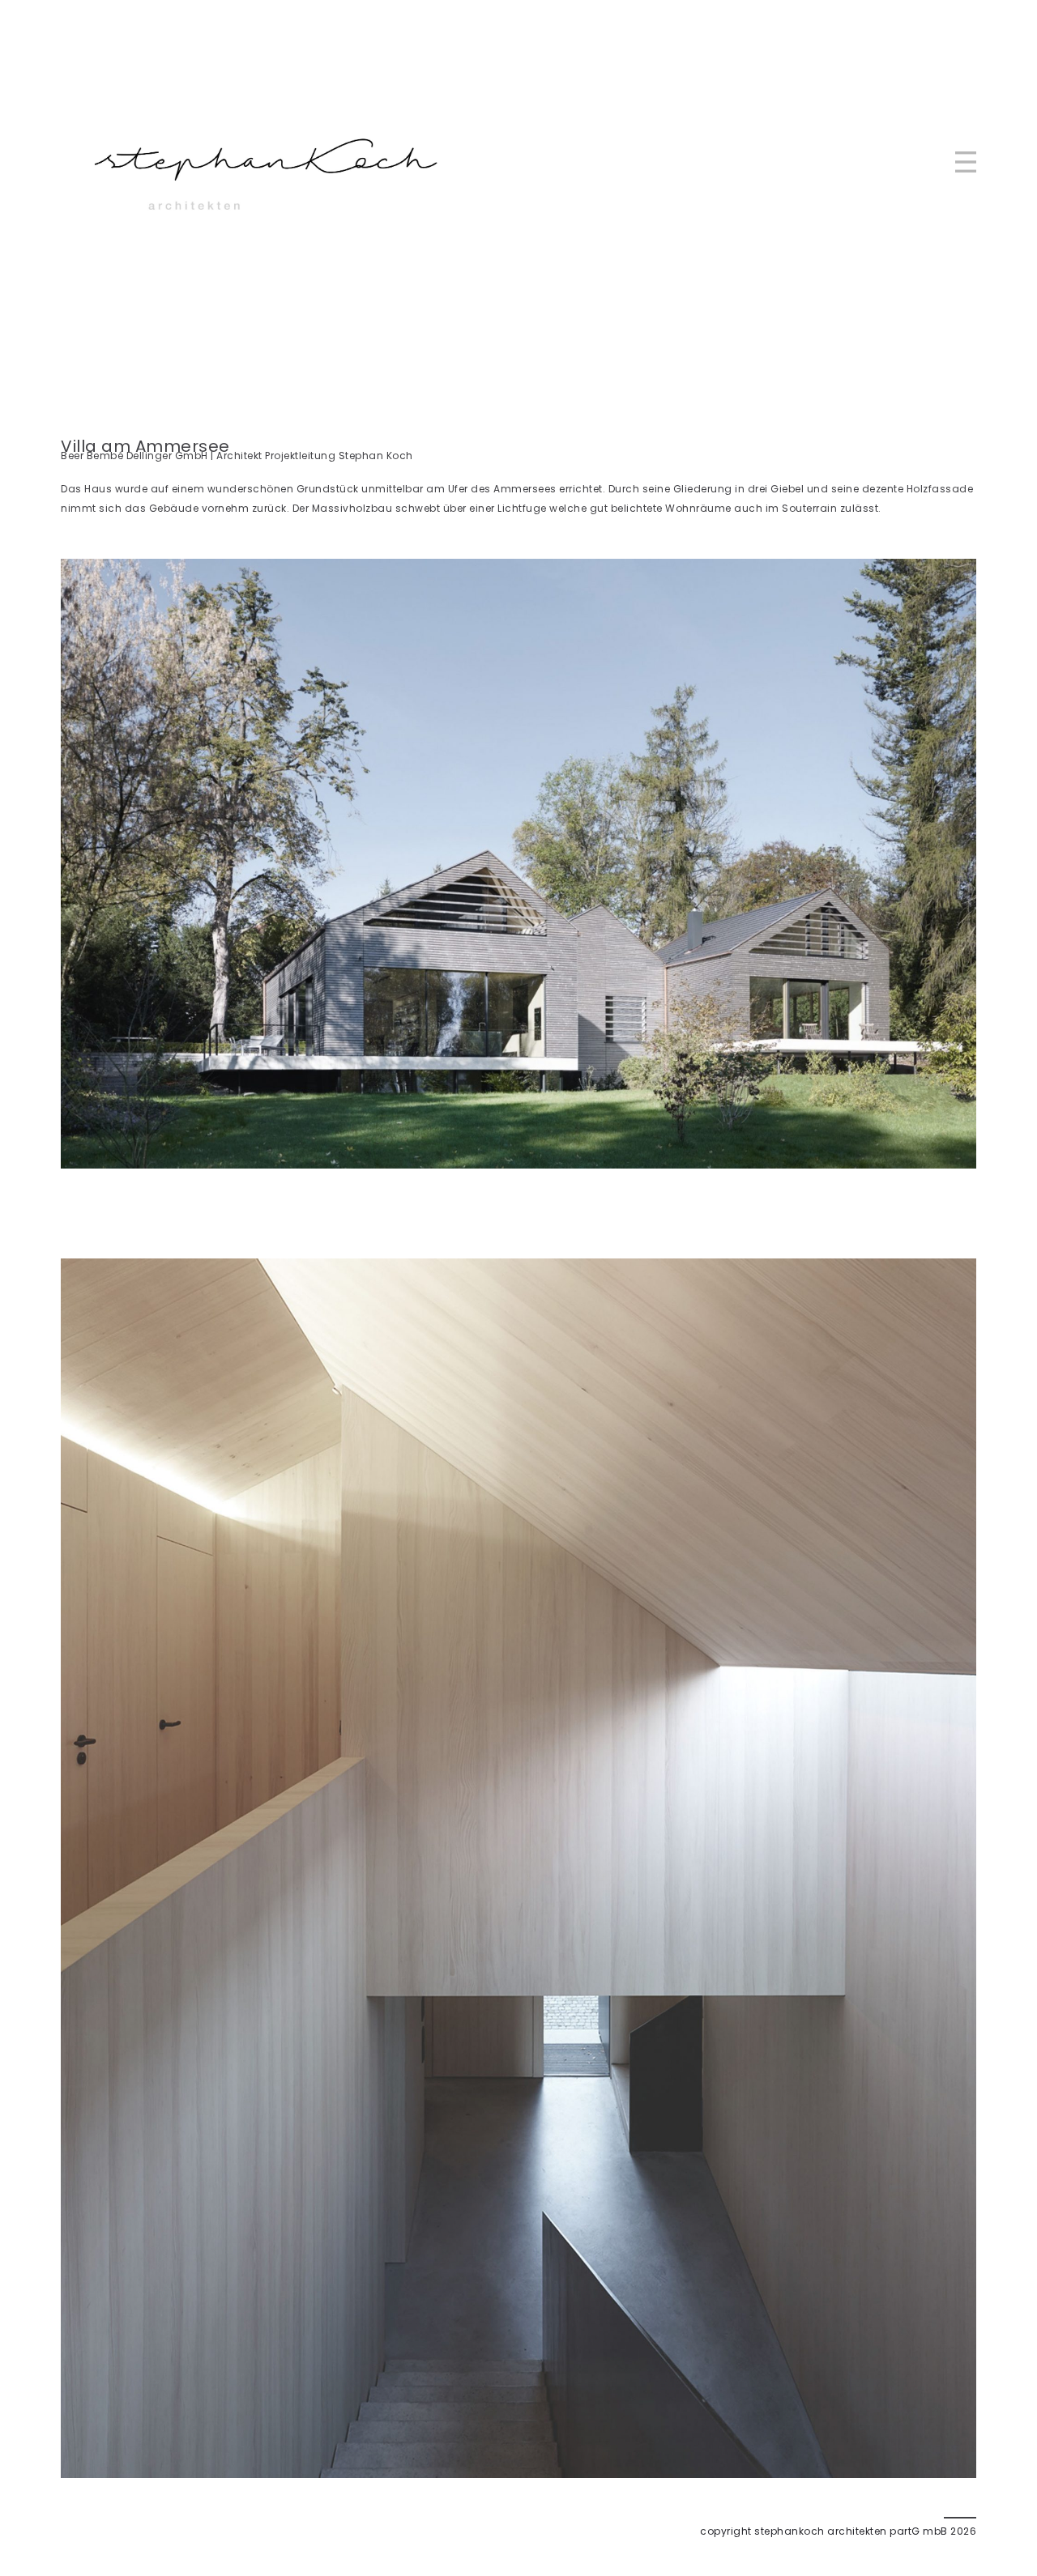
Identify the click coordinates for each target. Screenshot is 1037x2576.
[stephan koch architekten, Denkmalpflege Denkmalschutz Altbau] (263, 162)
